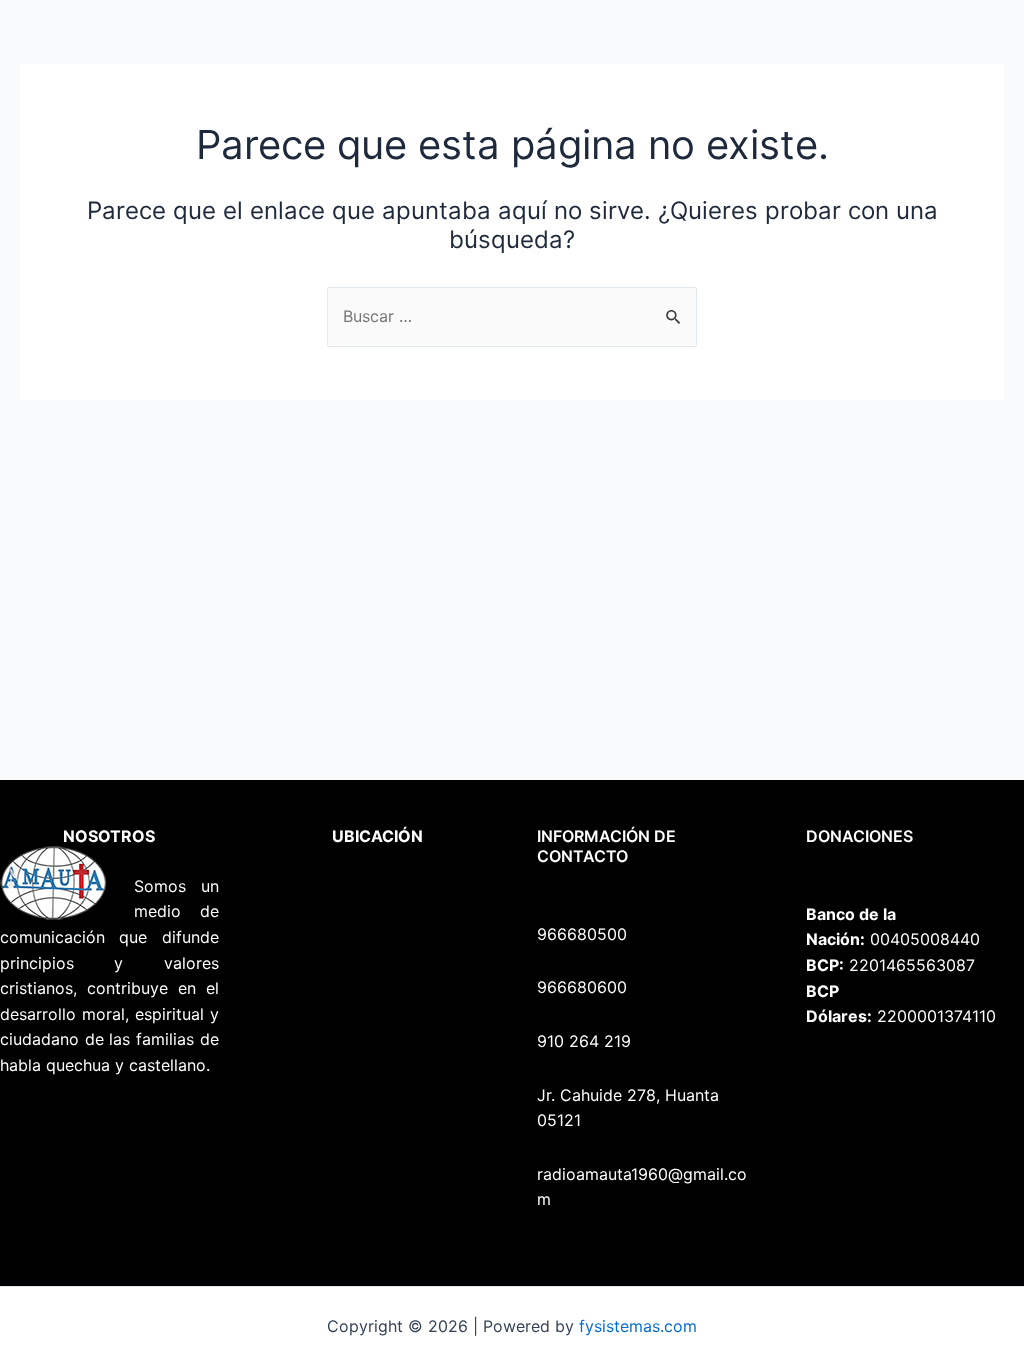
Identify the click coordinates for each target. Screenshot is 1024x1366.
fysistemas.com (638, 1326)
